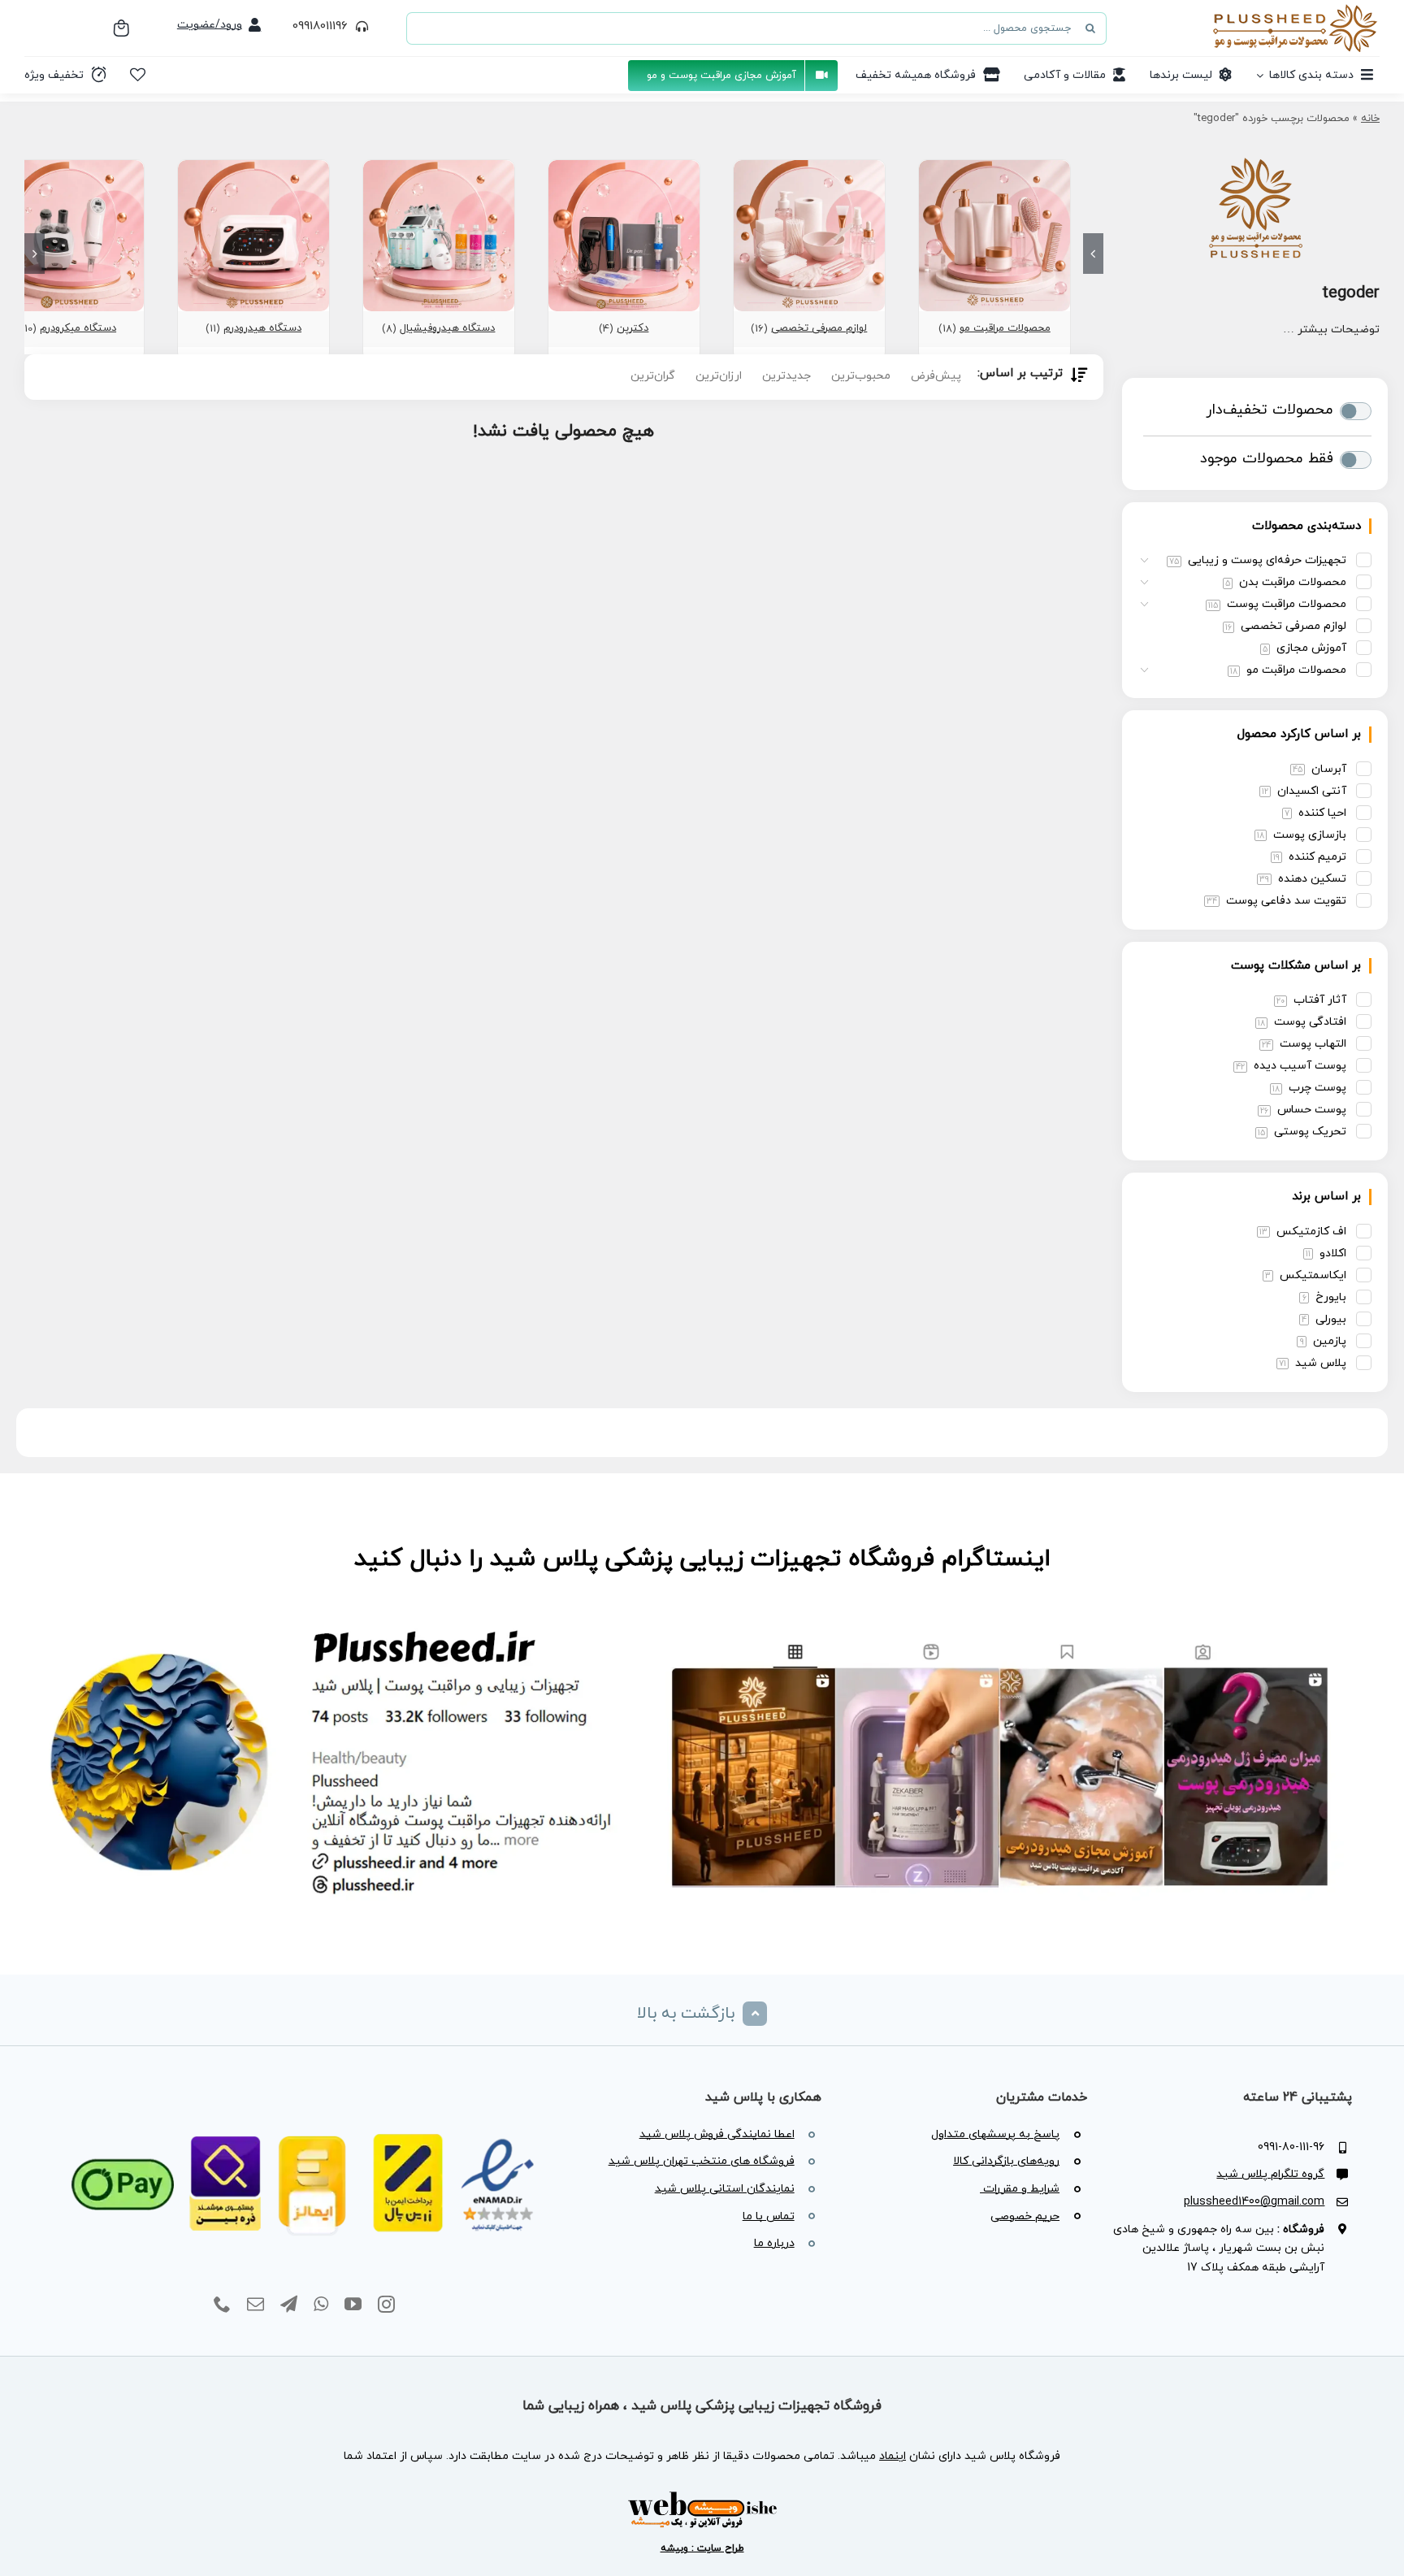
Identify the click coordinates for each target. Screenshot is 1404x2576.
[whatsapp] (321, 2305)
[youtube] (353, 2305)
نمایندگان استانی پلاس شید (725, 2189)
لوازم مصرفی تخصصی (819, 328)
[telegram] (289, 2305)
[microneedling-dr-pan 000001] (624, 167)
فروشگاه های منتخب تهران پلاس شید (702, 2161)
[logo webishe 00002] (702, 2496)
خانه (1370, 119)
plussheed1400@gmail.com (1254, 2202)
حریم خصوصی (1025, 2216)
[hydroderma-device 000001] (253, 167)
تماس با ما (769, 2216)
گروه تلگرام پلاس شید (1270, 2174)
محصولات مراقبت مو (1005, 328)
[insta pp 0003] (702, 1619)
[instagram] (386, 2305)
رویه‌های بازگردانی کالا (1006, 2161)
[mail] (256, 2305)
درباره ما (774, 2243)
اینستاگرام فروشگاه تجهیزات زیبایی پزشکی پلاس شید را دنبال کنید (702, 1559)
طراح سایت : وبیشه (702, 2548)
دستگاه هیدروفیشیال (447, 328)
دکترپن (633, 328)
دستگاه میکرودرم (78, 328)
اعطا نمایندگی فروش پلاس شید (717, 2134)
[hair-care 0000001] (994, 167)
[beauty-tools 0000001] (809, 167)
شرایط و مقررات (1020, 2189)
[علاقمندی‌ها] (138, 75)
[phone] (222, 2305)
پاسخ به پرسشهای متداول (995, 2134)
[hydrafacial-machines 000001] (439, 167)
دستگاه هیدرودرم (262, 328)
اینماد (893, 2456)
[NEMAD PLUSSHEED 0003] (304, 2114)
